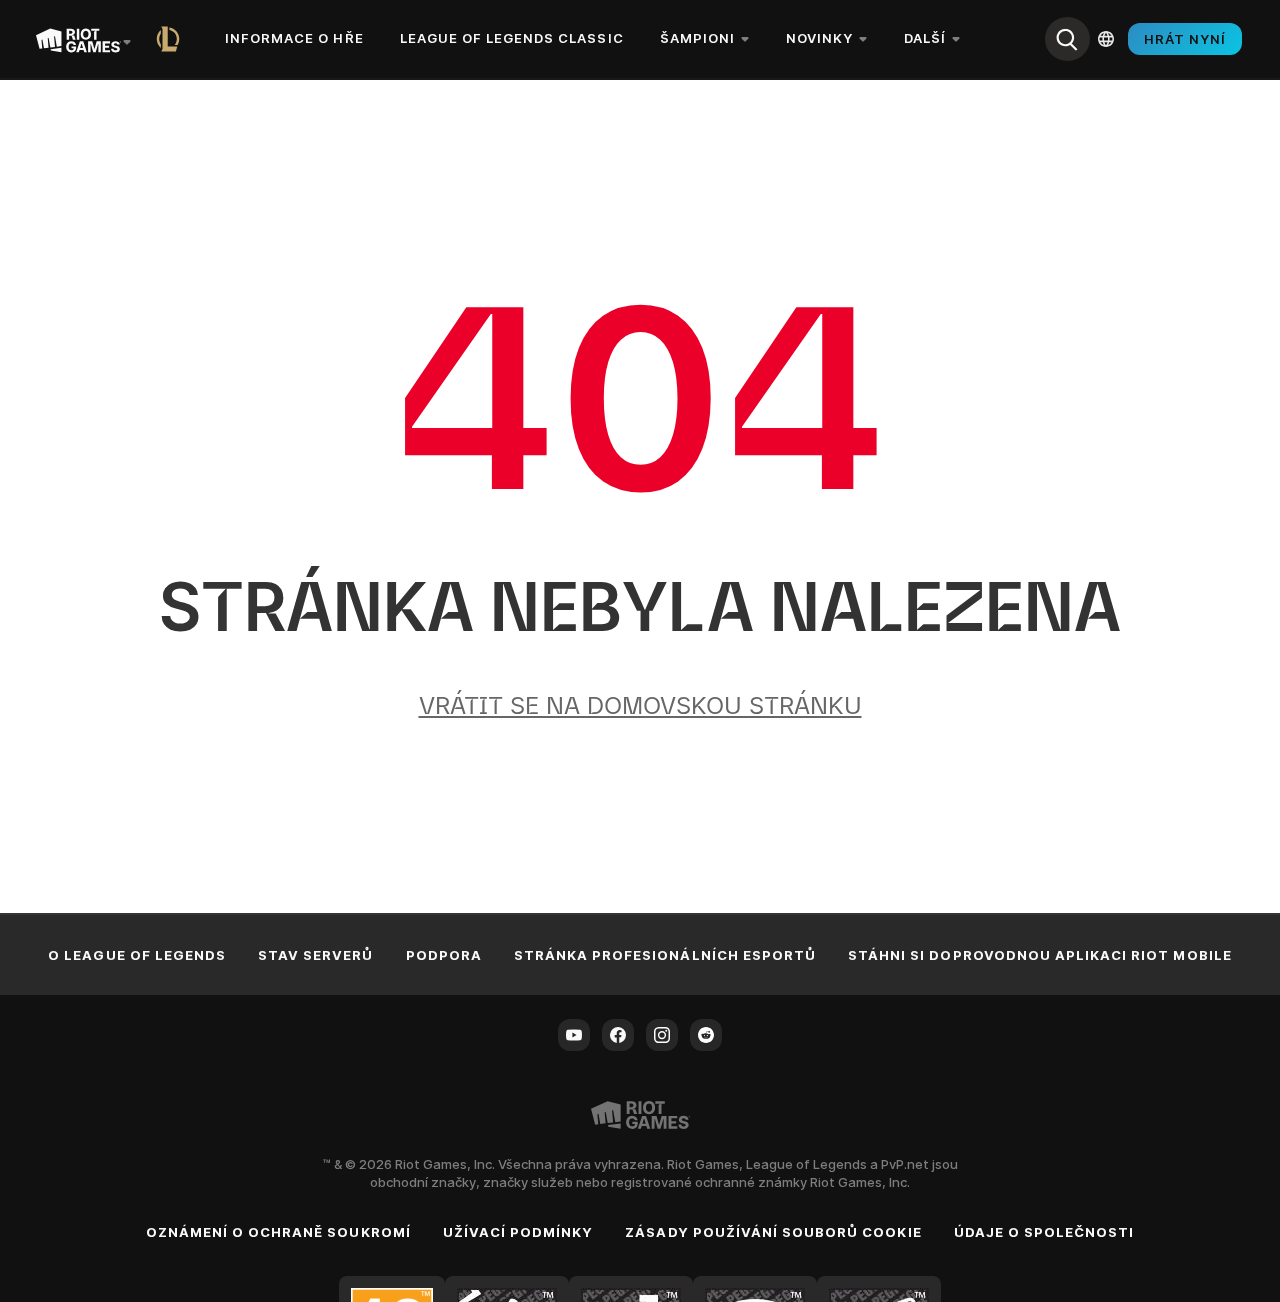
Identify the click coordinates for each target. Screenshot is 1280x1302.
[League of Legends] (172, 39)
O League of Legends (137, 955)
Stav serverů (315, 955)
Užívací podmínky (518, 1232)
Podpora (444, 955)
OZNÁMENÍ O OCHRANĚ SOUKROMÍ (278, 1232)
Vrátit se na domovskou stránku (640, 705)
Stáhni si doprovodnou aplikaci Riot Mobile (1040, 955)
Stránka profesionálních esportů (665, 955)
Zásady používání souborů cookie (773, 1232)
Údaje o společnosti (1044, 1232)
